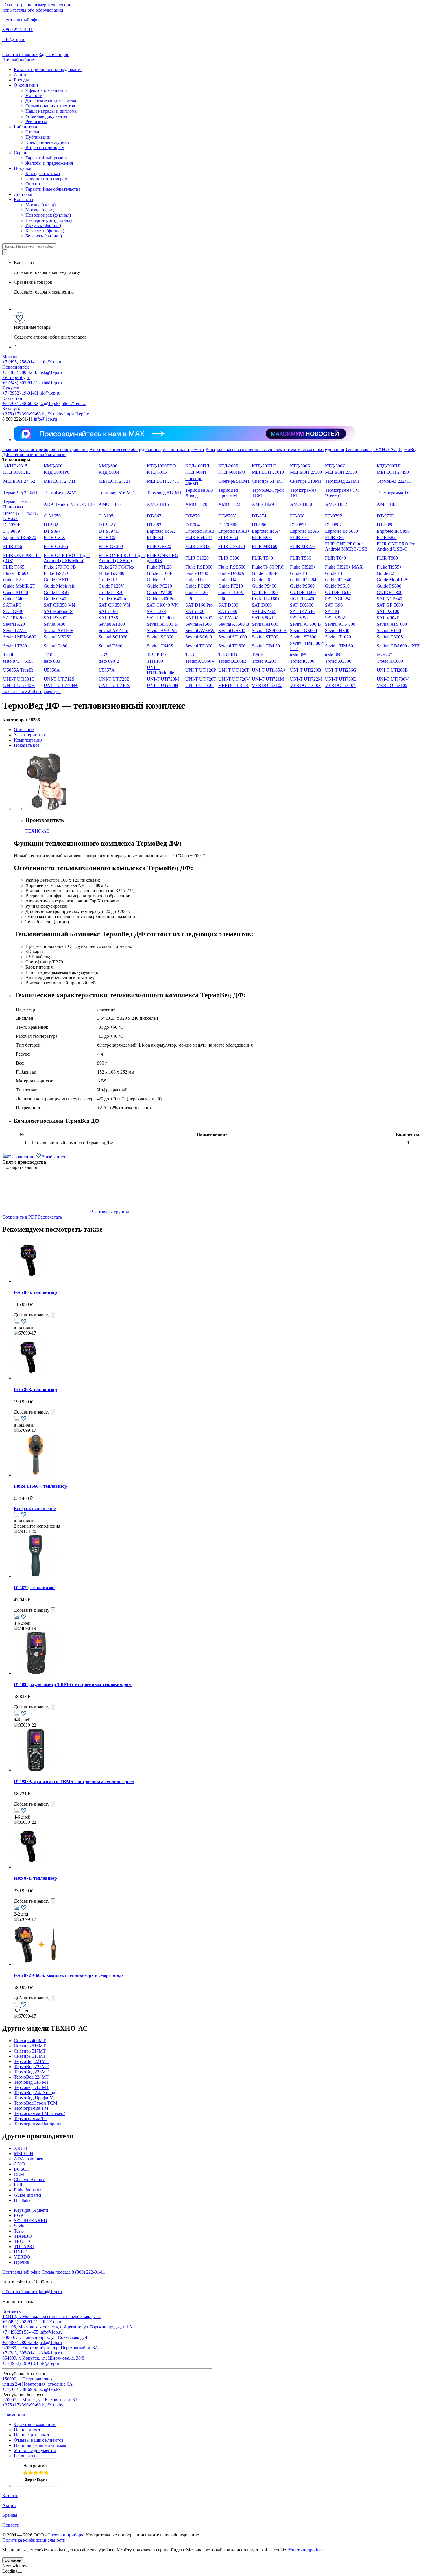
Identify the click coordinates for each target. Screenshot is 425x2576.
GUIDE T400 (265, 592)
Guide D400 (197, 573)
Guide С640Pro (113, 599)
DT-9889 (12, 531)
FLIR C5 (107, 537)
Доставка (23, 194)
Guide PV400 (160, 592)
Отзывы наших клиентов (50, 106)
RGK (19, 2215)
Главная (10, 449)
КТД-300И (335, 466)
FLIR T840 (336, 558)
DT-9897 (52, 531)
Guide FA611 (56, 580)
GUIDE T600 (303, 592)
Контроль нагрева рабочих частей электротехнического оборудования (275, 449)
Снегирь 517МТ (268, 481)
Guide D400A (231, 573)
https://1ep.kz (74, 403)
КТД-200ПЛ (264, 466)
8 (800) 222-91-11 (88, 2272)
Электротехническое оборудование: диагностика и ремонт (147, 449)
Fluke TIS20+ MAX (344, 567)
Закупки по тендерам (46, 179)
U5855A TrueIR (18, 670)
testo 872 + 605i (18, 661)
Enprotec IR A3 (200, 531)
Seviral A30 (54, 624)
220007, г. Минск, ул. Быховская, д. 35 (40, 2400)
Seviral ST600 (303, 637)
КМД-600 (108, 466)
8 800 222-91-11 (17, 30)
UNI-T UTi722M (306, 679)
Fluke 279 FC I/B (60, 567)
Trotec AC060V (200, 661)
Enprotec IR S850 (393, 531)
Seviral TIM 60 (339, 646)
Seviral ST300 (265, 637)
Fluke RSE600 (232, 567)
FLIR (19, 2185)
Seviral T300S (390, 637)
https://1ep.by (77, 414)
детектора (50, 880)
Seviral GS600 (303, 630)
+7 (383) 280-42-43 (20, 372)
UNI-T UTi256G (341, 670)
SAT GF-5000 (390, 605)
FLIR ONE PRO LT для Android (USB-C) (122, 558)
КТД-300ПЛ (389, 466)
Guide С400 (14, 599)
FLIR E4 (155, 537)
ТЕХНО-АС (385, 449)
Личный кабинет (19, 60)
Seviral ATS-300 (340, 624)
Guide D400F (265, 573)
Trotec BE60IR (232, 661)
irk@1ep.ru (50, 393)
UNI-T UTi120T (234, 670)
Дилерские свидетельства (51, 101)
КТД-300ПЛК (17, 472)
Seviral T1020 (338, 637)
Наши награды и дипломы (52, 111)
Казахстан (12, 398)
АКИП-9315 (15, 466)
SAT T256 (108, 618)
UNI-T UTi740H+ (61, 685)
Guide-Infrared (27, 2195)
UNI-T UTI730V (393, 679)
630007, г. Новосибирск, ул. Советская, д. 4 (45, 2337)
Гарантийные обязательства (53, 189)
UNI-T (20, 2252)
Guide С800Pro (161, 599)
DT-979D (386, 516)
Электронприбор (64, 2535)
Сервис (21, 153)
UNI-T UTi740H (19, 685)
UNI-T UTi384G (19, 679)
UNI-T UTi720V (234, 679)
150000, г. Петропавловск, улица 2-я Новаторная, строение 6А (37, 2381)
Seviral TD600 (232, 646)
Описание (24, 730)
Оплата (33, 184)
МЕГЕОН (24, 2154)
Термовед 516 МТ (116, 493)
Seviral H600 (389, 630)
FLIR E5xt (228, 537)
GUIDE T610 (338, 592)
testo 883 (52, 661)
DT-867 (154, 516)
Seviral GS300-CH (269, 630)
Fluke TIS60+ (16, 573)
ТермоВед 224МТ (61, 493)
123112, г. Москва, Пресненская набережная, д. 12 (51, 2316)
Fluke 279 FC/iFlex (117, 567)
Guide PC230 (198, 586)
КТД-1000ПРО (161, 466)
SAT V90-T (388, 618)
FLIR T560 (301, 558)
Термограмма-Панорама (17, 504)
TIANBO (23, 2236)
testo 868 (333, 655)
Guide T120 (196, 592)
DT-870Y (227, 516)
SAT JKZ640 (302, 611)
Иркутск (11, 388)
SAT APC (12, 605)
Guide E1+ (335, 573)
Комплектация (28, 740)
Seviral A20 (14, 624)
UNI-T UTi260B (392, 670)
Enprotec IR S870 (20, 537)
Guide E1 (299, 573)
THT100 (155, 661)
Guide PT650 (16, 592)
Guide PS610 (337, 586)
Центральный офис (21, 20)
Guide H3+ (196, 580)
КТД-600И (196, 472)
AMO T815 (158, 504)
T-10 (48, 655)
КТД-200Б (228, 466)
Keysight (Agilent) (31, 2210)
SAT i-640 (228, 611)
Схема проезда (56, 2272)
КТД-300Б (300, 466)
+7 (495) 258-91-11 (20, 362)
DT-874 (259, 516)
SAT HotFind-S (58, 611)
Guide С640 (55, 599)
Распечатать (50, 1217)
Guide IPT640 (338, 580)
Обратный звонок (20, 54)
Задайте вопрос (54, 54)
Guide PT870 (111, 592)
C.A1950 (52, 516)
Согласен (13, 2560)
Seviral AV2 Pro (113, 630)
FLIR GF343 (197, 546)
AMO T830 (301, 504)
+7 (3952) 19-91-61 (20, 393)
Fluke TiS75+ (56, 573)
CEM (19, 2174)
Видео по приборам (45, 147)
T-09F (9, 655)
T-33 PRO (228, 655)
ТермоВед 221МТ (342, 481)
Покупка (23, 168)
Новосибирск (16, 367)
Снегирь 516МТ (234, 481)
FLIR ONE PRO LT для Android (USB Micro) (67, 558)
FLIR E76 (299, 537)
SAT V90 (299, 618)
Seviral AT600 (265, 624)
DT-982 (51, 525)
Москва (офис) (40, 210)
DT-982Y (108, 525)
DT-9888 (385, 525)
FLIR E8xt (387, 537)
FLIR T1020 (197, 558)
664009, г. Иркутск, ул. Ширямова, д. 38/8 (43, 2358)
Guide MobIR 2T (19, 586)
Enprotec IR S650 (341, 531)
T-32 (103, 655)
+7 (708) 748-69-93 (20, 403)
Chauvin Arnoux (29, 2180)
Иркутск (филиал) (43, 225)
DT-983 (154, 525)
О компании (26, 85)
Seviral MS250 (57, 637)
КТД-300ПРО (57, 472)
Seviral (20, 2226)
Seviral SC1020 (113, 637)
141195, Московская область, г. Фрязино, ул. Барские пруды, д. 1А (67, 2327)
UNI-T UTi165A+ (269, 670)
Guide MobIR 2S (393, 580)
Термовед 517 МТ (164, 493)
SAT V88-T (263, 618)
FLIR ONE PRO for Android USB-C (396, 546)
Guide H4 (227, 580)
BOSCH (22, 2169)
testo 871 (385, 655)
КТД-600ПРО (232, 472)
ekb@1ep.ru (51, 383)
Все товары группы (109, 1212)
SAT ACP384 (338, 599)
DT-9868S (228, 525)
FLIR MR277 (303, 546)
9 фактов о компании (46, 90)
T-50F (257, 655)
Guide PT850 (56, 592)
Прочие (21, 2262)
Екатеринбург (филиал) (49, 220)
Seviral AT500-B (234, 624)
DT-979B (334, 516)
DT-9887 (333, 525)
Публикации (38, 137)
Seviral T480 (56, 646)
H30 (189, 599)
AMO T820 (196, 504)
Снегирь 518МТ (306, 481)
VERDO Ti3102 (267, 685)
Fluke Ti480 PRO (268, 567)
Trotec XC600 (390, 661)
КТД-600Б (157, 472)
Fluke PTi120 (159, 567)
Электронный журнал (47, 142)
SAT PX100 (388, 611)
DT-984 (193, 525)
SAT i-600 (195, 611)
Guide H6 (261, 580)
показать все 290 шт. (22, 691)
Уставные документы (46, 116)
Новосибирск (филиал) (48, 215)
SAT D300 (228, 605)
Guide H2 (108, 580)
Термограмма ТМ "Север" (40, 2113)
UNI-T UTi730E (340, 679)
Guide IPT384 (303, 580)
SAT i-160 (108, 611)
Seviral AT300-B (162, 624)
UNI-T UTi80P (199, 685)
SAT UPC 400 (160, 618)
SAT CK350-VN (59, 605)
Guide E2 (386, 573)
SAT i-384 (156, 611)
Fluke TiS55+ (389, 567)
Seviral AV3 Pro (162, 630)
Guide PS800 (389, 586)
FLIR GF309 (111, 546)
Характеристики (30, 735)
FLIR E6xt (262, 537)
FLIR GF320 (159, 546)
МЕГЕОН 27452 (19, 481)
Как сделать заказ (43, 173)
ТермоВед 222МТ (394, 481)
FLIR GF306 (56, 546)
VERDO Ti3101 (234, 685)
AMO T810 (110, 504)
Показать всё (27, 745)
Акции (21, 75)
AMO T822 (229, 504)
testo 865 (298, 655)
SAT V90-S (336, 618)
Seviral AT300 (112, 624)
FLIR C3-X (54, 537)
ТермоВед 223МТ (21, 493)
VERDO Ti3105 (392, 685)
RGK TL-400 (303, 599)
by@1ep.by (53, 414)
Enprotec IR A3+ (234, 531)
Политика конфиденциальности (34, 2540)
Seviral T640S (160, 646)
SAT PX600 (55, 618)
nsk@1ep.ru (51, 372)
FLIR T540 (262, 558)
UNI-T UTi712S (59, 679)
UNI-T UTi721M (268, 679)
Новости (34, 95)
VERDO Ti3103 (305, 685)
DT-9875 (298, 525)
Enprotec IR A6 (304, 531)
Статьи (32, 132)
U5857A (107, 670)
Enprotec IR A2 (161, 531)
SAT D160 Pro (199, 605)
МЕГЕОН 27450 (393, 472)
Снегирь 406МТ (194, 481)
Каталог (10, 2496)
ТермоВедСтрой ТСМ (36, 2103)
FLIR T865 (14, 567)
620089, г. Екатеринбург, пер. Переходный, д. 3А (50, 2348)
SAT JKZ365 (264, 611)
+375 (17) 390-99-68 (22, 414)
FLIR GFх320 (232, 546)
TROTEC (23, 2241)
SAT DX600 (302, 605)
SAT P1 (332, 611)
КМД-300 (53, 466)
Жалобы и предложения (49, 163)
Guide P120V (111, 586)
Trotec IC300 (302, 661)
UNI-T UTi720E (114, 679)
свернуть (52, 691)
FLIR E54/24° (198, 537)
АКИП (21, 2148)
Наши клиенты (29, 2430)
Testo (19, 2231)
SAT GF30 (13, 611)
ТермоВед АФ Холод (35, 2093)
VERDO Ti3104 (340, 685)
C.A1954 (107, 516)
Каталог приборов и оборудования (48, 69)
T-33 (190, 655)
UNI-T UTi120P (201, 670)
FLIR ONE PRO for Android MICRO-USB (346, 546)
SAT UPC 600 (199, 618)
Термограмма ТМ (31, 2108)
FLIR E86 (334, 537)
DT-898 (297, 516)
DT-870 (193, 516)
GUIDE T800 (390, 592)
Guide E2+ (13, 580)
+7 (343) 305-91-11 (20, 383)
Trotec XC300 (338, 661)
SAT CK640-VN (163, 605)
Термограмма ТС (393, 493)
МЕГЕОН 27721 (115, 481)
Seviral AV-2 (15, 630)
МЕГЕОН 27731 (163, 481)
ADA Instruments (30, 2159)
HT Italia (22, 2200)
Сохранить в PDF (20, 1217)
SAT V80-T (229, 618)
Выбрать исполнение (35, 1508)
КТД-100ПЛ (197, 466)
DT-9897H (109, 531)
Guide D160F (160, 573)
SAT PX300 (14, 618)
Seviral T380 (15, 646)
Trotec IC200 (264, 661)
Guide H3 (156, 580)
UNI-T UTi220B (306, 670)
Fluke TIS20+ (303, 567)
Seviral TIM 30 (266, 646)
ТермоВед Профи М (228, 493)
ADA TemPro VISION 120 (69, 504)
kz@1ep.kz (50, 403)
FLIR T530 (229, 558)
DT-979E (12, 525)
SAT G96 (334, 605)
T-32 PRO (156, 655)
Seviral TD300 (199, 646)
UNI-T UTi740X (114, 685)
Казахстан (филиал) (45, 231)
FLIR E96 (13, 546)
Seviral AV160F (58, 630)
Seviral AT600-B (305, 624)
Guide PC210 (159, 586)
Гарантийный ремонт (47, 158)
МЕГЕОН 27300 (306, 472)
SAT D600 (262, 605)
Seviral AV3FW (200, 630)
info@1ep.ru (14, 39)
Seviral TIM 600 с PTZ (398, 646)
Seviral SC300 (160, 637)
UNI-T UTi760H (163, 685)
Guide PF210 (231, 586)
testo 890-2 (109, 661)
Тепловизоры (358, 449)
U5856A (52, 670)
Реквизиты (36, 121)
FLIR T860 (387, 558)
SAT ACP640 (389, 599)
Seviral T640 (110, 646)
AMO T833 (388, 504)
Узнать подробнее (306, 2550)
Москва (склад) (40, 205)
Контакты (24, 199)
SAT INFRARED (31, 2221)
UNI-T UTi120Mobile (160, 670)
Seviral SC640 (199, 637)
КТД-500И (109, 472)
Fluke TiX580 (111, 573)
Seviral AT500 (198, 624)
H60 (222, 599)
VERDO (22, 2257)
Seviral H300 (337, 630)
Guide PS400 (264, 586)
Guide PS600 (302, 586)
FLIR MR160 (265, 546)
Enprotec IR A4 (266, 531)
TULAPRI (24, 2247)
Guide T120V (231, 592)
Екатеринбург (16, 377)
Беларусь (11, 409)
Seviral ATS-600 (392, 624)
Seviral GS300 (232, 630)
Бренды (21, 80)
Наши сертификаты (33, 2435)
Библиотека (25, 127)
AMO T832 (336, 504)
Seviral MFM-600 (20, 637)
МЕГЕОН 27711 (60, 481)
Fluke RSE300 (199, 567)
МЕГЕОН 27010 (268, 472)
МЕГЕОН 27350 (341, 472)
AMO (19, 2164)
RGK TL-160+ (266, 599)
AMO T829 (263, 504)
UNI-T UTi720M (163, 679)
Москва (10, 357)
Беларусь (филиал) (44, 236)
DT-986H (261, 525)
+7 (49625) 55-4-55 (20, 2332)
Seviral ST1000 (233, 637)
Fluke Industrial (28, 2190)
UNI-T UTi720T (201, 679)
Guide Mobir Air (59, 586)
